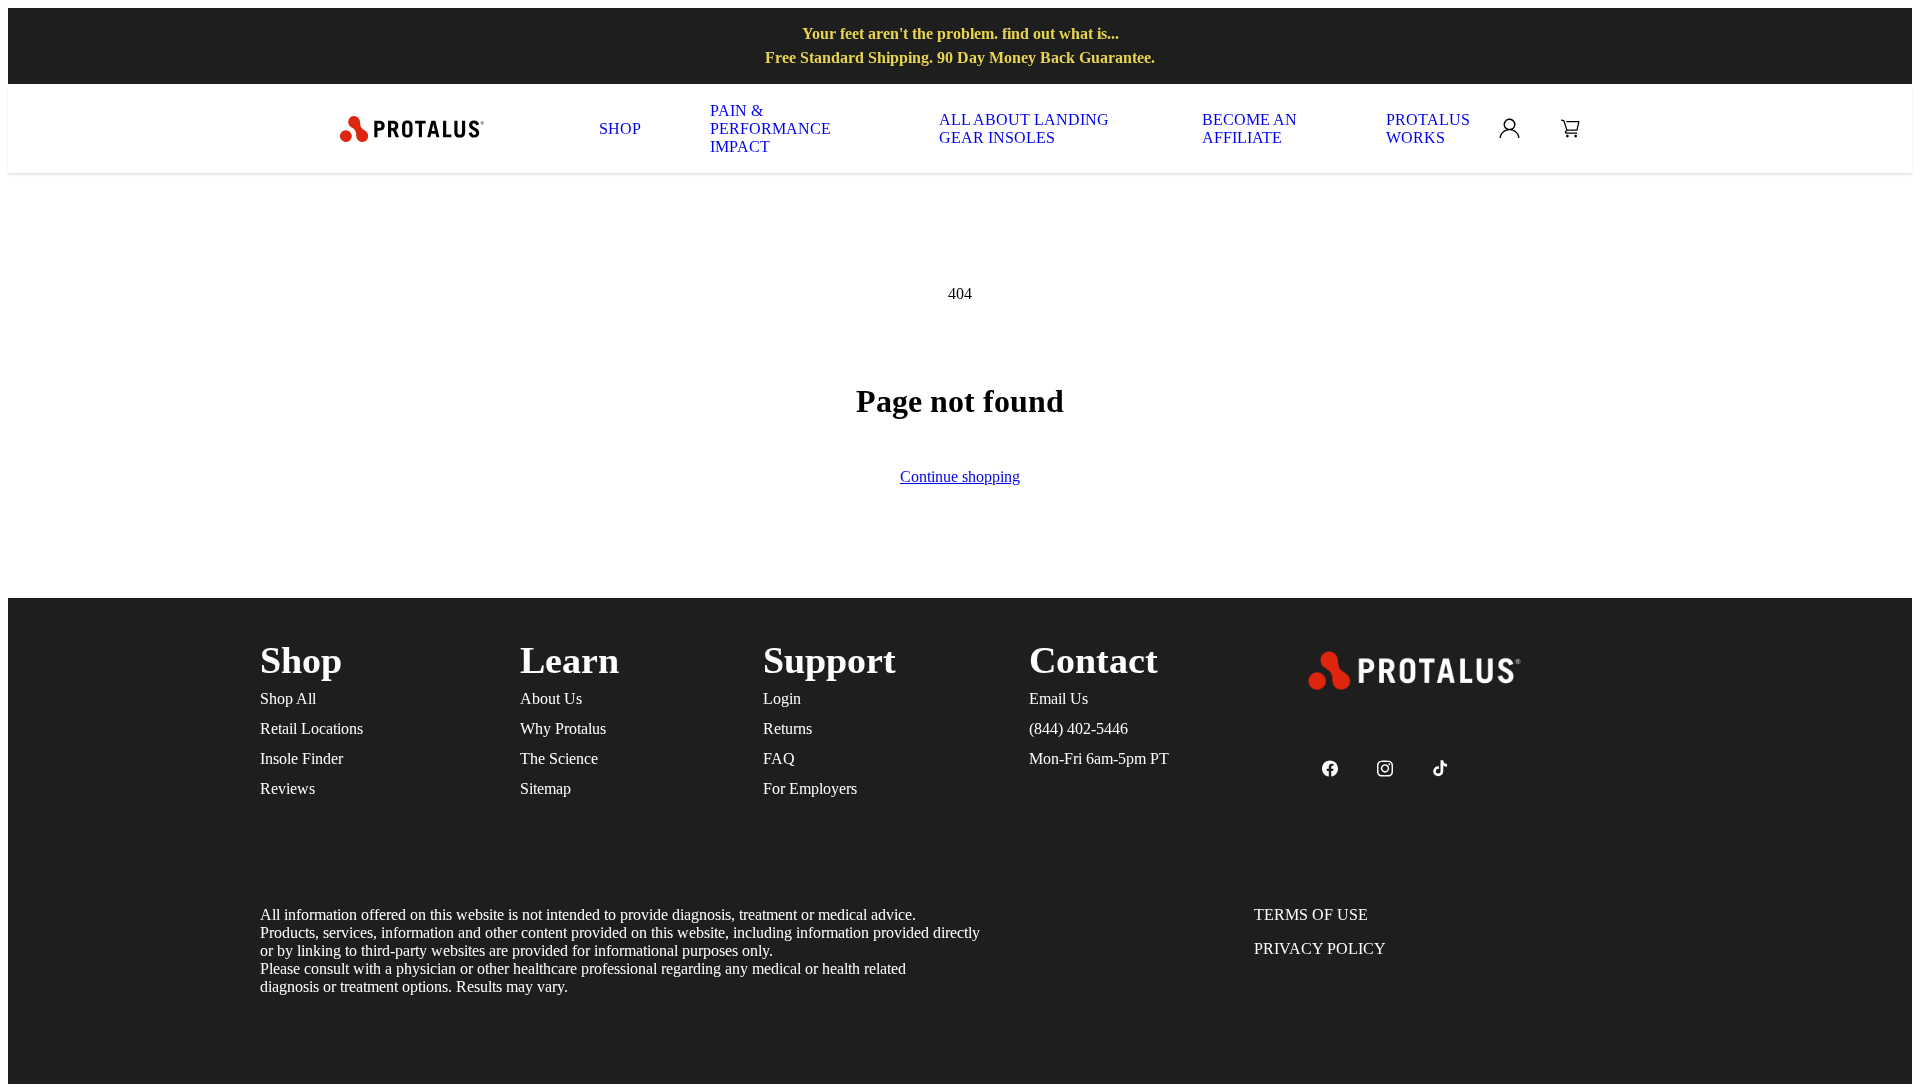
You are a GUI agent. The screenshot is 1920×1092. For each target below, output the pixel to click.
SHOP (620, 128)
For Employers (810, 788)
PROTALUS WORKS (1428, 128)
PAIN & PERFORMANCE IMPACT (770, 128)
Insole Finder (301, 758)
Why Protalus (563, 728)
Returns (787, 728)
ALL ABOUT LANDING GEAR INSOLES (1024, 128)
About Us (551, 698)
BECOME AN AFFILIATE (1249, 128)
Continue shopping (960, 476)
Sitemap (545, 788)
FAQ (779, 758)
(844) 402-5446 (1078, 728)
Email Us (1058, 698)
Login (782, 698)
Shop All (288, 698)
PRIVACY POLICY (1320, 948)
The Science (559, 758)
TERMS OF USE (1311, 914)
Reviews (287, 788)
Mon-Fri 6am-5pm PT (1099, 758)
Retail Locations (311, 728)
